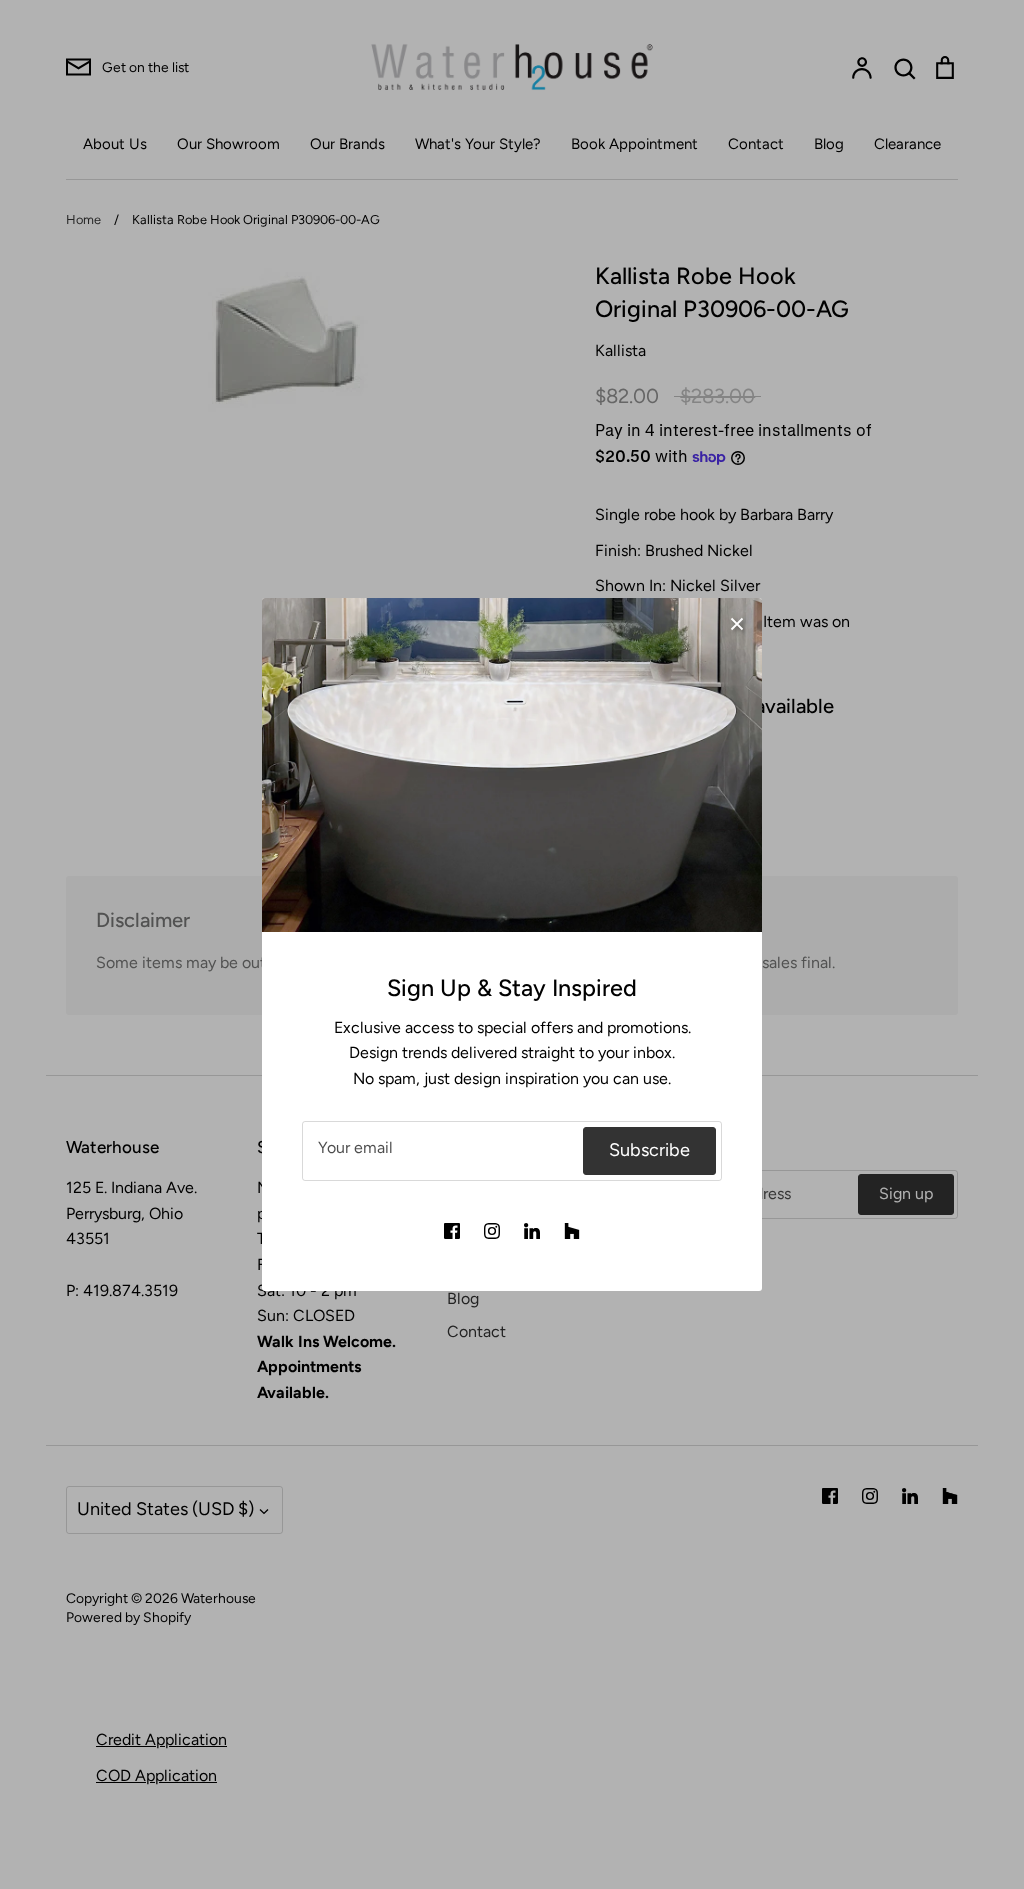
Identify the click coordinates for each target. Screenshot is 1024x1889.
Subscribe (649, 1150)
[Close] (737, 623)
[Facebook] (452, 1231)
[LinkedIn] (532, 1231)
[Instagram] (492, 1231)
